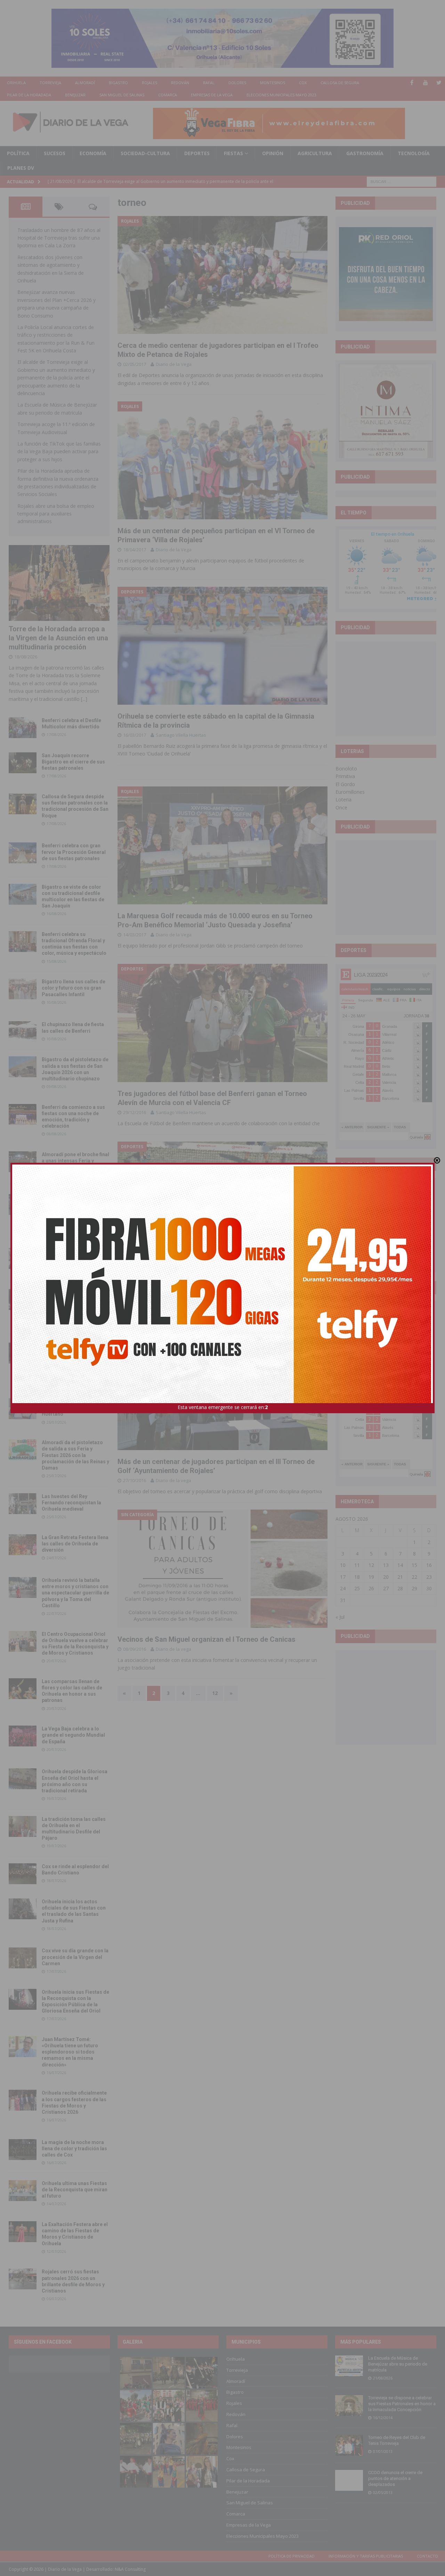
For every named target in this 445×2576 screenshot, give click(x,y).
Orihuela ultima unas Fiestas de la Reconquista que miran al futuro (75, 2190)
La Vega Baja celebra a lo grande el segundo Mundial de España (73, 1735)
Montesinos (273, 83)
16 (429, 1565)
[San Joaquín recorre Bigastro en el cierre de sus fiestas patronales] (23, 763)
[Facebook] (412, 83)
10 (343, 1565)
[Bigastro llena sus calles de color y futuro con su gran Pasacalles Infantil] (23, 989)
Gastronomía (365, 153)
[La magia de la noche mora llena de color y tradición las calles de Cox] (23, 2150)
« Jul (340, 1617)
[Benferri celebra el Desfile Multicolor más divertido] (23, 728)
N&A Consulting (130, 2569)
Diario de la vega (173, 1281)
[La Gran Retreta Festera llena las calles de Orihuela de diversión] (23, 1545)
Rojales (149, 83)
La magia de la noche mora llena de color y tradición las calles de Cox (74, 2149)
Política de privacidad (292, 2556)
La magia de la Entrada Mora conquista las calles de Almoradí (75, 1257)
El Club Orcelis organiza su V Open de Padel (187, 1271)
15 (414, 1565)
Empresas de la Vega (212, 95)
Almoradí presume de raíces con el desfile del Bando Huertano (75, 1408)
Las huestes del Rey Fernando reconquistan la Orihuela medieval (71, 1503)
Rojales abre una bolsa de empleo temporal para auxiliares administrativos (56, 514)
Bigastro (118, 83)
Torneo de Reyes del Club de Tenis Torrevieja (397, 2440)
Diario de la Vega (174, 364)
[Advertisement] (391, 688)
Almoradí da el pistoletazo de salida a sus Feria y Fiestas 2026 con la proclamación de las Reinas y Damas (75, 1455)
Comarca (168, 95)
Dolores (237, 83)
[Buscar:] (402, 181)
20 (386, 1577)
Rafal (209, 83)
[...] (84, 699)
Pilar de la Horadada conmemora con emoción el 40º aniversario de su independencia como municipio (74, 1358)
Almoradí (85, 83)
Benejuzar (75, 95)
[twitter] (439, 83)
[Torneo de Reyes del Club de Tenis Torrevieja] (349, 2445)
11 (357, 1565)
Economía (93, 153)
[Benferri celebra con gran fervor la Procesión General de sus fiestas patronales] (23, 853)
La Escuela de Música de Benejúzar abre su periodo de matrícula (398, 2364)
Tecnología (414, 153)
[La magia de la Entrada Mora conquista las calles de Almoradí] (23, 1258)
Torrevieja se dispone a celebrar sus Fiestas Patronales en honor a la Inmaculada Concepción (402, 2404)
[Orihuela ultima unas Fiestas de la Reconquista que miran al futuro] (23, 2191)
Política (18, 153)
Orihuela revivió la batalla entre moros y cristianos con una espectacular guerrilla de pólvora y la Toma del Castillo (75, 1593)
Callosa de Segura (340, 83)
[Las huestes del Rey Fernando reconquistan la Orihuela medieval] (23, 1504)
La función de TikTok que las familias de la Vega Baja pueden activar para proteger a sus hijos (59, 451)
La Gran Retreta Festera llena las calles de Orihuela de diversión (75, 1544)
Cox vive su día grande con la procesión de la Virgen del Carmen (75, 1957)
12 (215, 1693)
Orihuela (16, 83)
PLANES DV (21, 168)
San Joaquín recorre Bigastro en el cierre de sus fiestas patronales (73, 762)
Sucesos (55, 153)
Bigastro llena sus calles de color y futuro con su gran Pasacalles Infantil (74, 988)
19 (371, 1577)
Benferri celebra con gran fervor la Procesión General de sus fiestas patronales (74, 852)
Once (341, 807)
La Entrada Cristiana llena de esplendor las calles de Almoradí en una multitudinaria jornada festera (75, 1210)
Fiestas (233, 153)
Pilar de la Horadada (29, 95)
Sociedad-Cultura (145, 153)
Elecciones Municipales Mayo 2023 (281, 95)
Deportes (197, 153)
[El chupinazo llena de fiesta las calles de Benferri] (23, 1032)
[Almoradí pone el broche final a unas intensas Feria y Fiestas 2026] (23, 1162)
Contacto (427, 2556)
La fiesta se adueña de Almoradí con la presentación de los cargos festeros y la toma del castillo (74, 1305)
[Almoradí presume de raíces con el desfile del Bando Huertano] (23, 1409)
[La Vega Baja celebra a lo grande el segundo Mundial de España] (23, 1736)
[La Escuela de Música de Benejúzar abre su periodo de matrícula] (349, 2366)
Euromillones (350, 792)
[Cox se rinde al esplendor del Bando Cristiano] (23, 1874)
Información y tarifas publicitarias (366, 2556)
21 (400, 1577)
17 (343, 1577)
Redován (180, 83)
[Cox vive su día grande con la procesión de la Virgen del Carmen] (23, 1958)
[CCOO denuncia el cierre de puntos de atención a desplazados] (349, 2480)
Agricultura (315, 153)
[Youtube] (425, 83)
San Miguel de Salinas (122, 95)
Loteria (343, 799)
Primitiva (345, 776)
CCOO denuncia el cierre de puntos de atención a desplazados (395, 2478)
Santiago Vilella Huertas (181, 735)
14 (400, 1565)
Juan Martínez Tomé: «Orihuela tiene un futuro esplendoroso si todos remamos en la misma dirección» (70, 2052)
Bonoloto (346, 769)
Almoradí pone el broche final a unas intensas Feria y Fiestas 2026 (75, 1161)
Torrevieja (50, 83)
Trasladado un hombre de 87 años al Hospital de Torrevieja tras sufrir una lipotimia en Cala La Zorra (59, 238)
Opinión (273, 153)
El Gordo (345, 784)
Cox (303, 83)
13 (386, 1565)
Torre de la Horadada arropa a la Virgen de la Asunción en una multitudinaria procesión (58, 638)
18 (357, 1577)
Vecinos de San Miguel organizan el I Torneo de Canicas (207, 1639)
